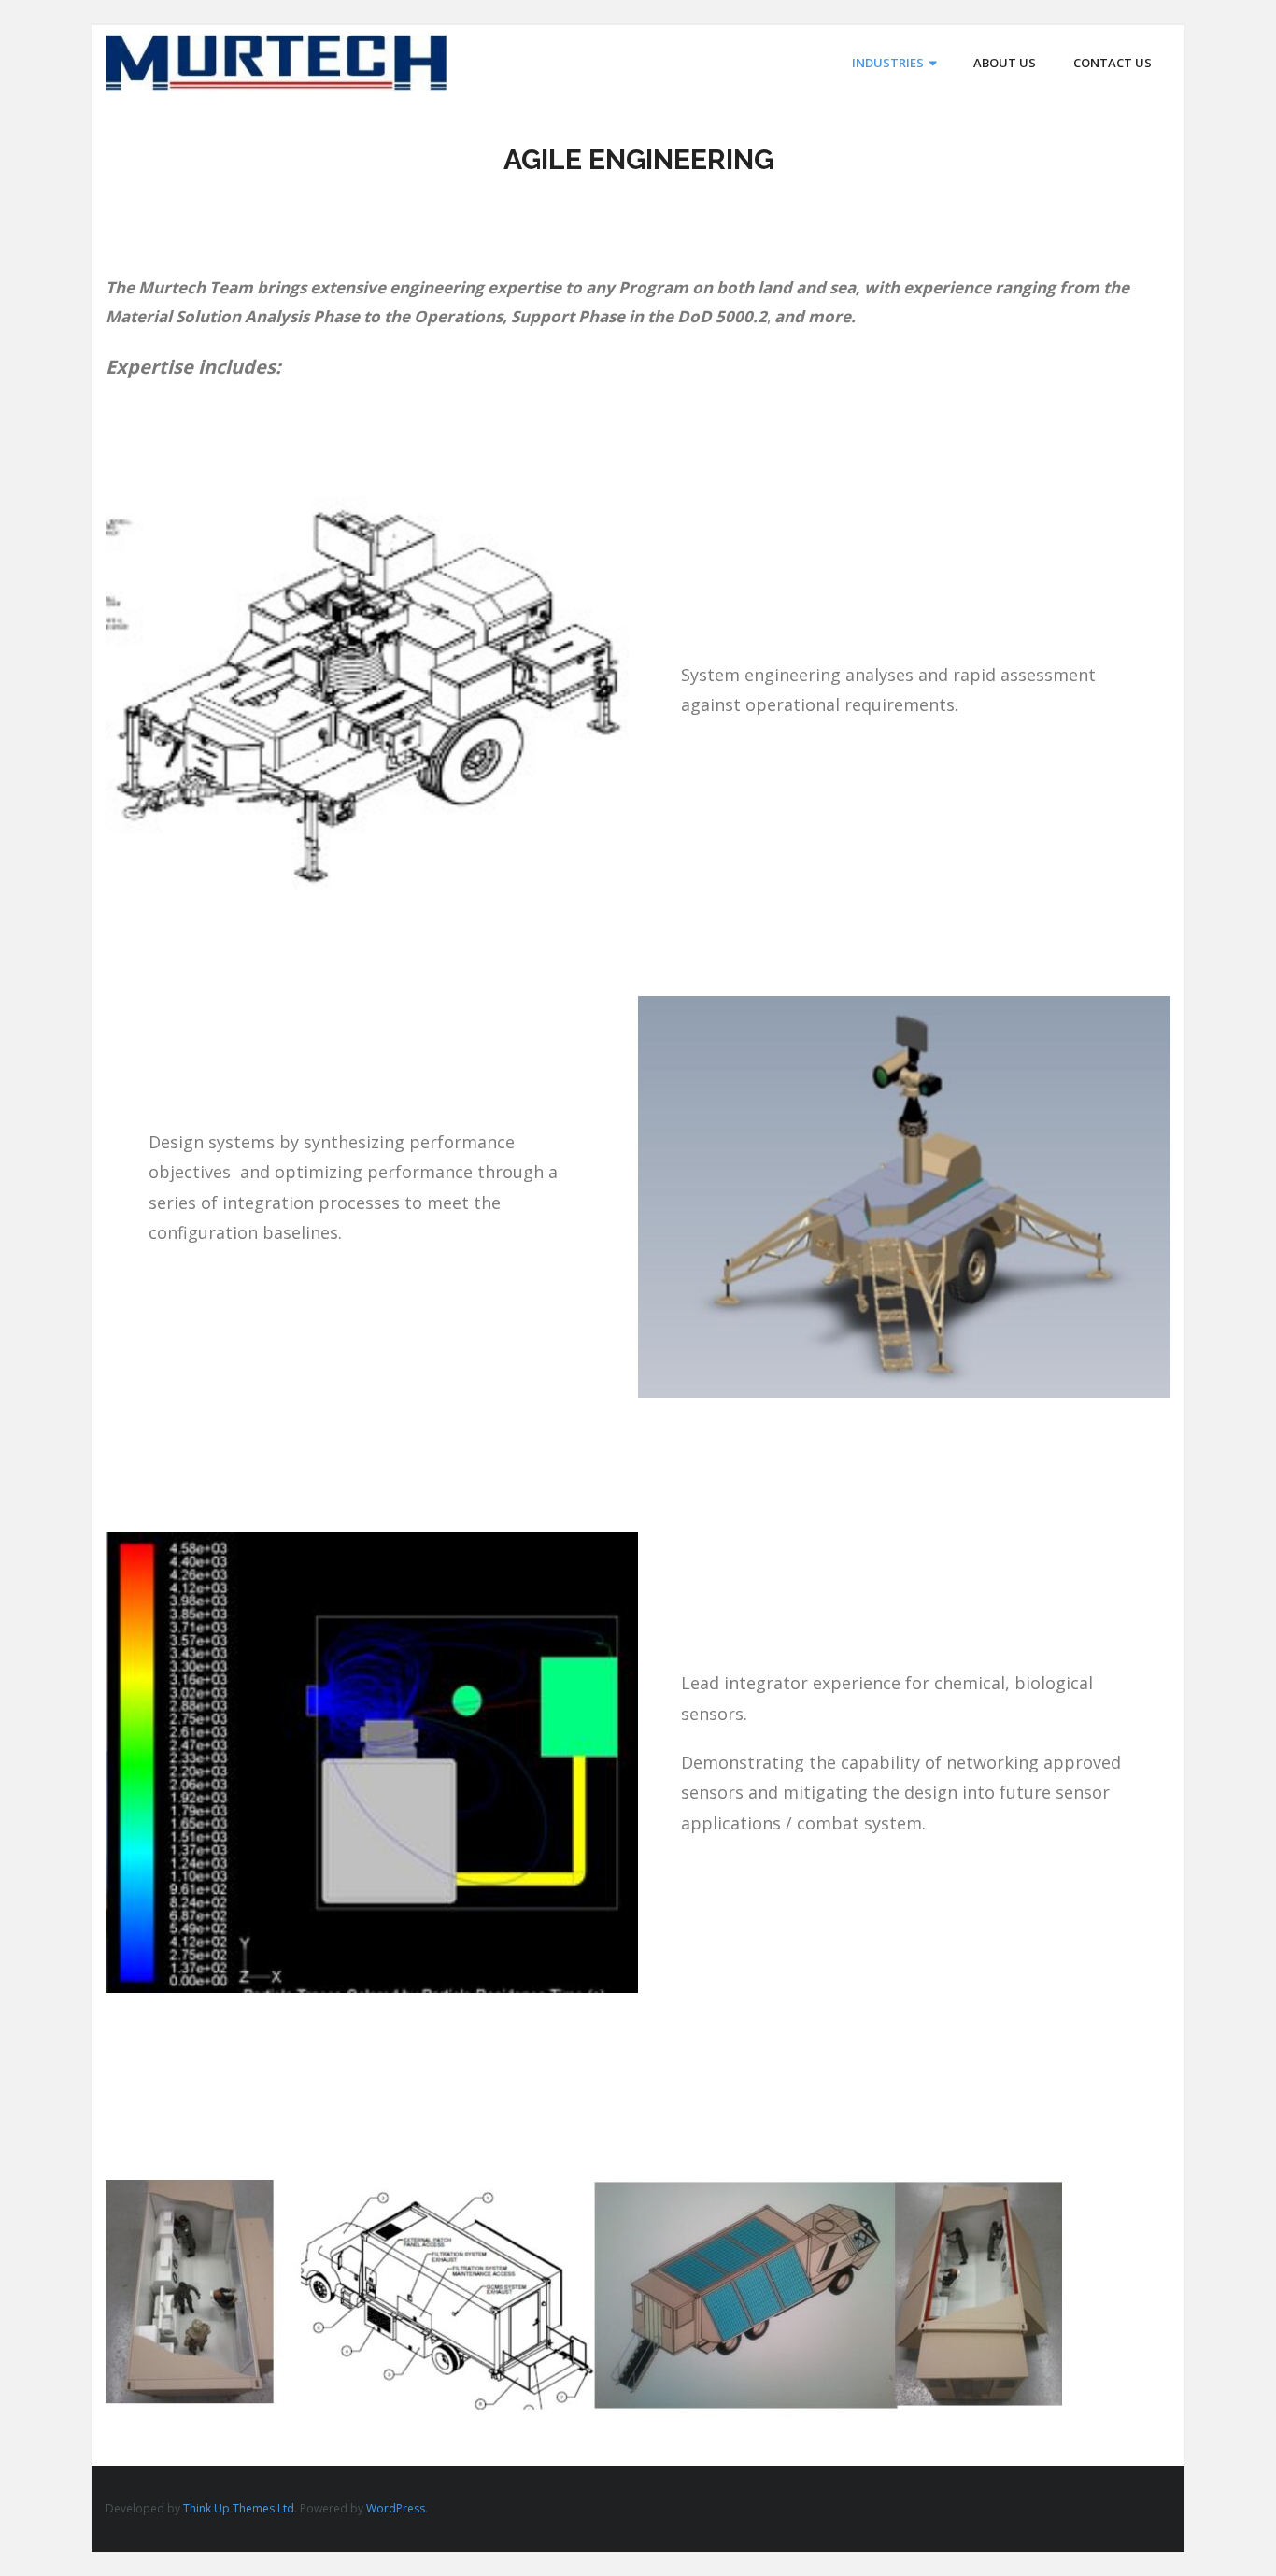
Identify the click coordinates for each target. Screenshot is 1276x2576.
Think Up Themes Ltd (239, 2508)
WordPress (396, 2508)
